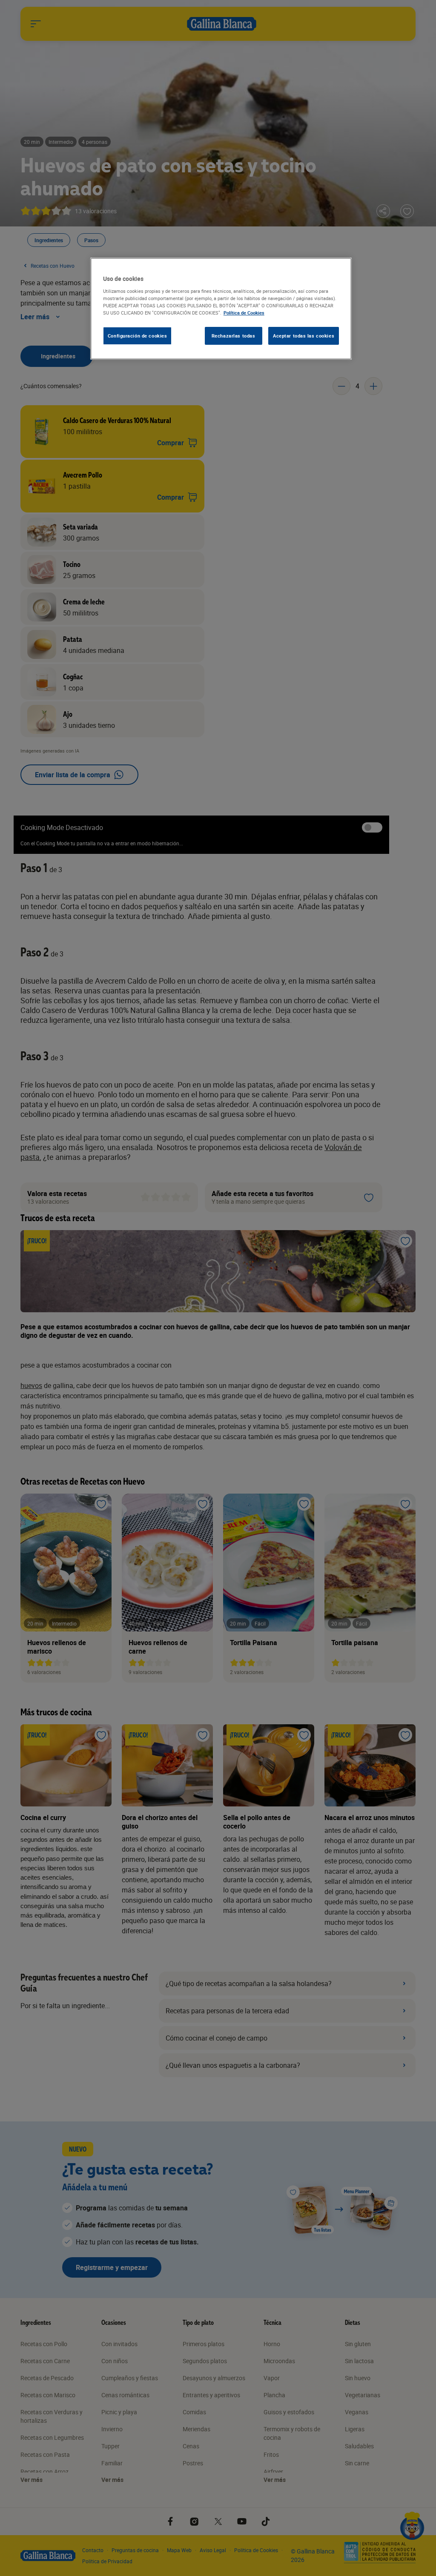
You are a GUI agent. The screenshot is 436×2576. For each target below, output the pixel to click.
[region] (221, 309)
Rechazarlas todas (234, 336)
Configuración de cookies (138, 336)
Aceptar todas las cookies (304, 336)
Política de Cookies (244, 313)
